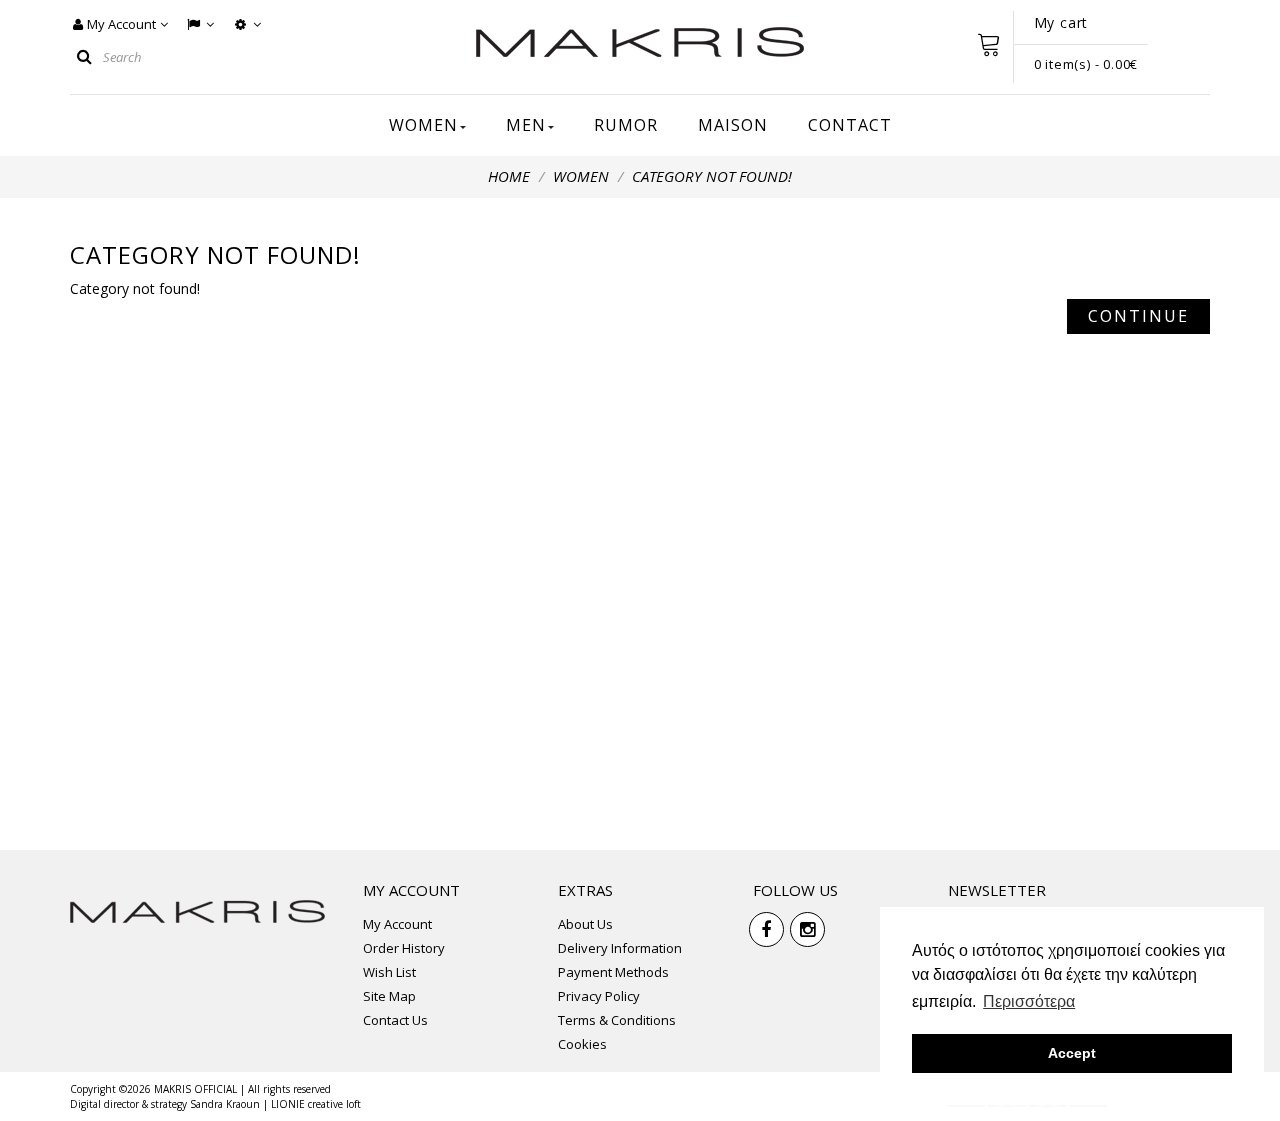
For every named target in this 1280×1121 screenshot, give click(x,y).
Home (509, 176)
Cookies (582, 1044)
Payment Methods (613, 972)
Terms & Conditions (617, 1020)
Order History (404, 948)
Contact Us (395, 1020)
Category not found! (712, 176)
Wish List (389, 972)
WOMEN (581, 176)
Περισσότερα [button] (1029, 1001)
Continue (1138, 316)
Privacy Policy (599, 996)
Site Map (389, 996)
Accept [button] (1072, 1053)
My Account (397, 924)
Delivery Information (620, 948)
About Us (585, 924)
